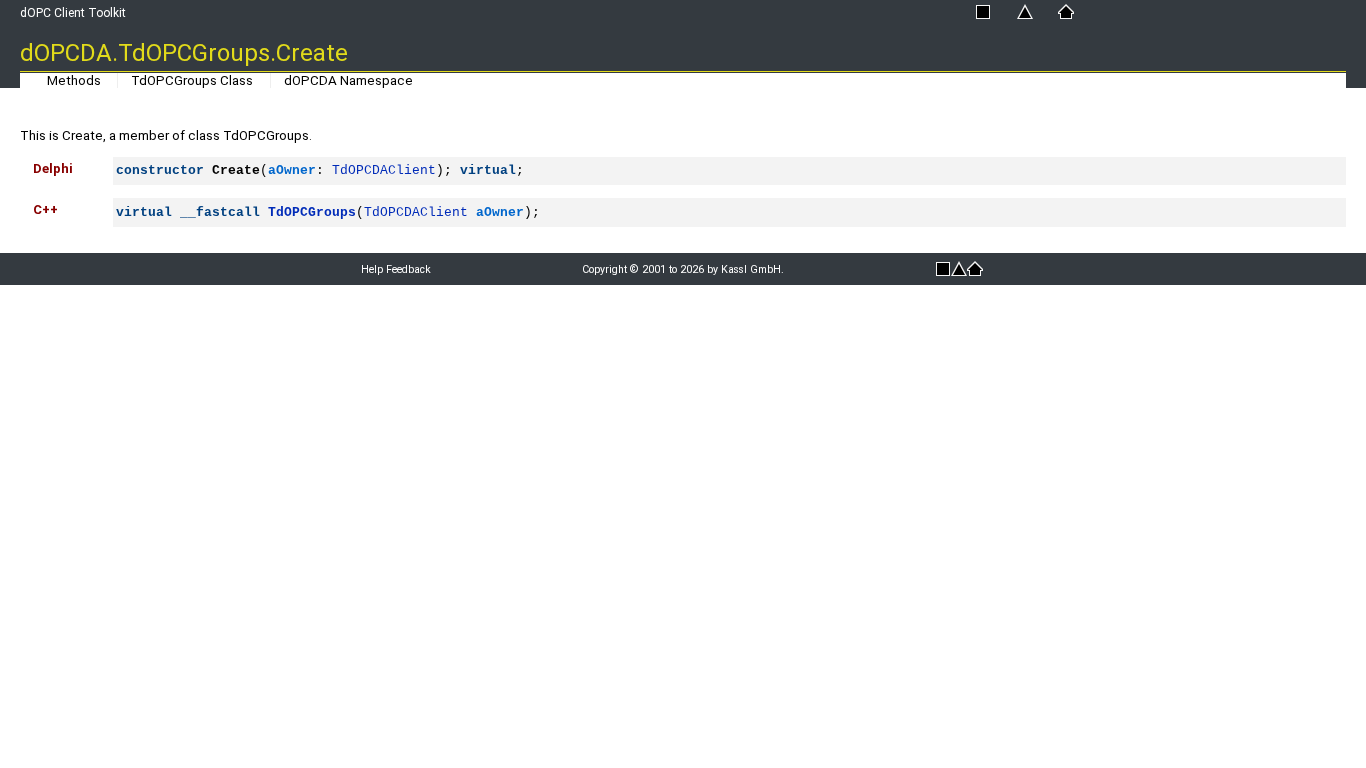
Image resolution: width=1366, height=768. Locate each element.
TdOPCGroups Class (192, 80)
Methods (74, 80)
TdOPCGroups (312, 212)
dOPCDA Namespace (348, 80)
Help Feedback (396, 269)
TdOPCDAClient (384, 170)
